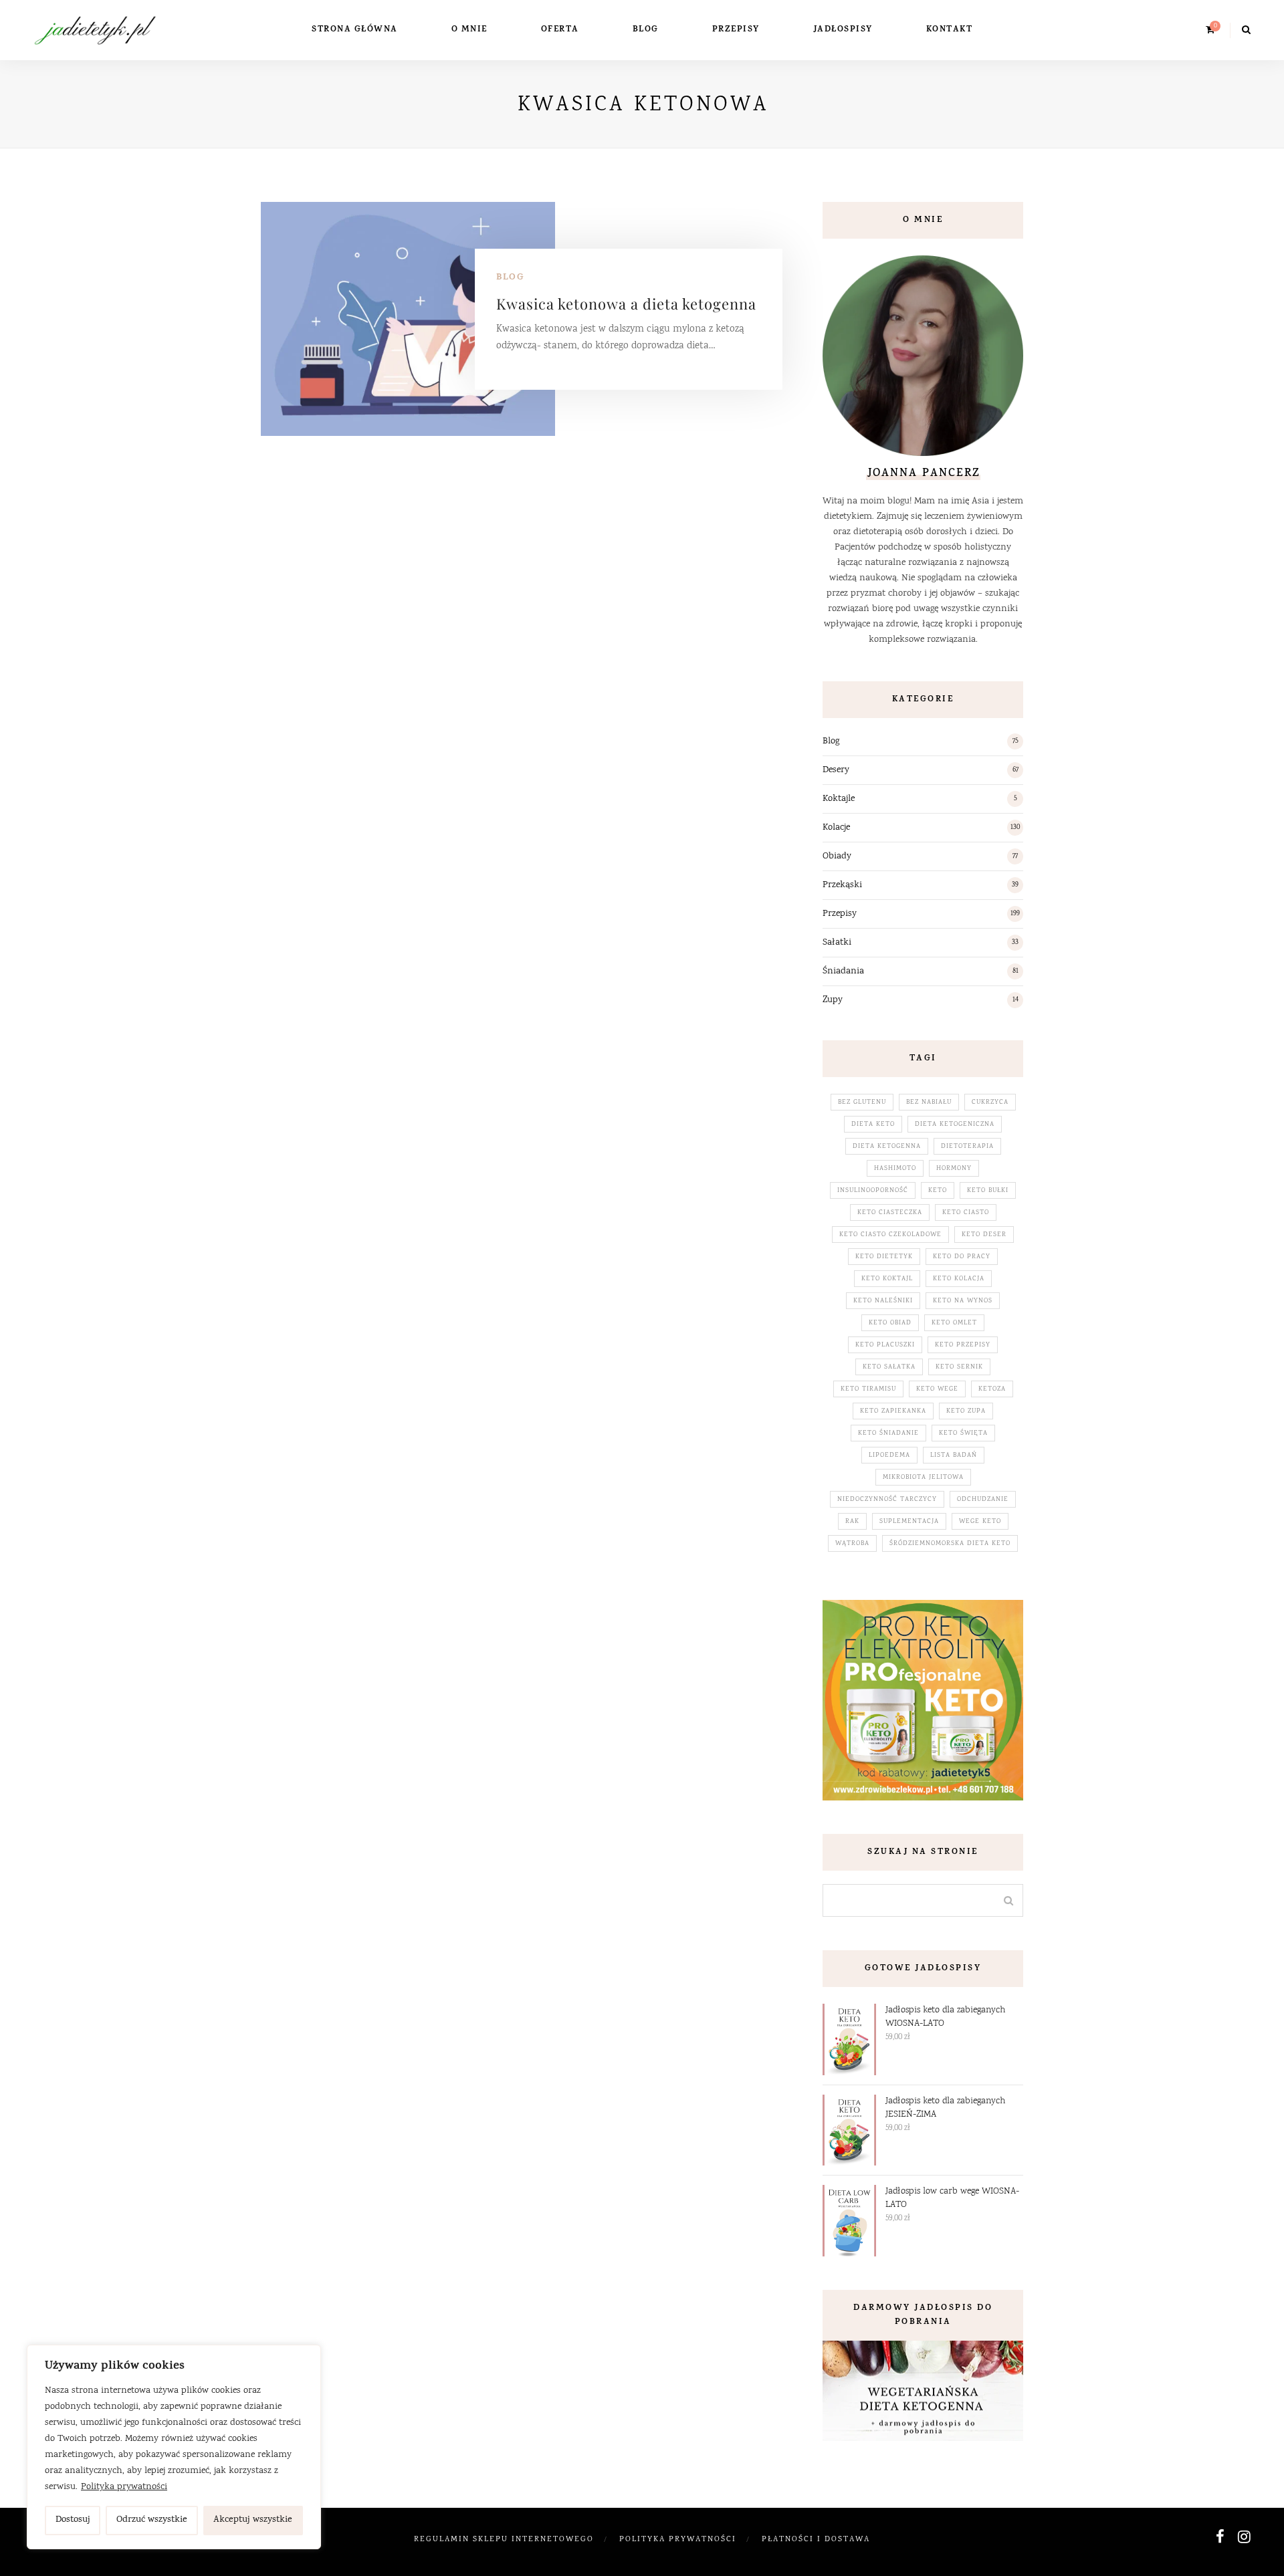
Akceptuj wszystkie (253, 2520)
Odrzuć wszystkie (152, 2520)
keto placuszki (885, 1345)
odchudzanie (983, 1500)
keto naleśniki (883, 1301)
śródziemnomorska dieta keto (950, 1544)
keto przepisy (963, 1345)
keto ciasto (966, 1213)
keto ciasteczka (890, 1213)
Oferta (560, 30)
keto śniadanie (888, 1433)
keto (938, 1191)
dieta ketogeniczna (955, 1125)
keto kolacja (959, 1279)
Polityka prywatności (124, 2487)
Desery (836, 770)
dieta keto (873, 1125)
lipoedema (889, 1455)
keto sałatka (889, 1367)
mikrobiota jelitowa (923, 1478)
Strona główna (355, 30)
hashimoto (895, 1169)
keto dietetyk (884, 1257)
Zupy (833, 1000)
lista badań (954, 1455)
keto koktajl (887, 1279)
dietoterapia (967, 1147)
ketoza (992, 1389)
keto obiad (890, 1323)
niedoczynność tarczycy (887, 1500)
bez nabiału (929, 1102)
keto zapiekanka (893, 1411)
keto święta (963, 1433)
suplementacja (909, 1522)
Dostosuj (73, 2520)
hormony (954, 1169)
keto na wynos (963, 1301)
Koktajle (839, 799)
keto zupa (966, 1411)
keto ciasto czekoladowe (890, 1235)
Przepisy (736, 30)
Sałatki (837, 943)
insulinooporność (873, 1191)
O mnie (469, 30)
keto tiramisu (868, 1389)
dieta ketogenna (887, 1147)
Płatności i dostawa (816, 2540)
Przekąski (842, 885)
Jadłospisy (843, 30)
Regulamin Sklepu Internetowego (504, 2540)
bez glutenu (862, 1102)
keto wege (937, 1389)
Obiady (837, 856)
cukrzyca (990, 1102)
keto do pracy (962, 1257)
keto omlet (954, 1323)
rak (852, 1522)
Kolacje (836, 828)
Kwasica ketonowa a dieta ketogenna (626, 304)
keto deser (984, 1235)
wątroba (852, 1544)
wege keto (980, 1522)
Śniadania (843, 971)
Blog (646, 30)
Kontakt (950, 30)
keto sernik (959, 1367)
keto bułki (988, 1191)
